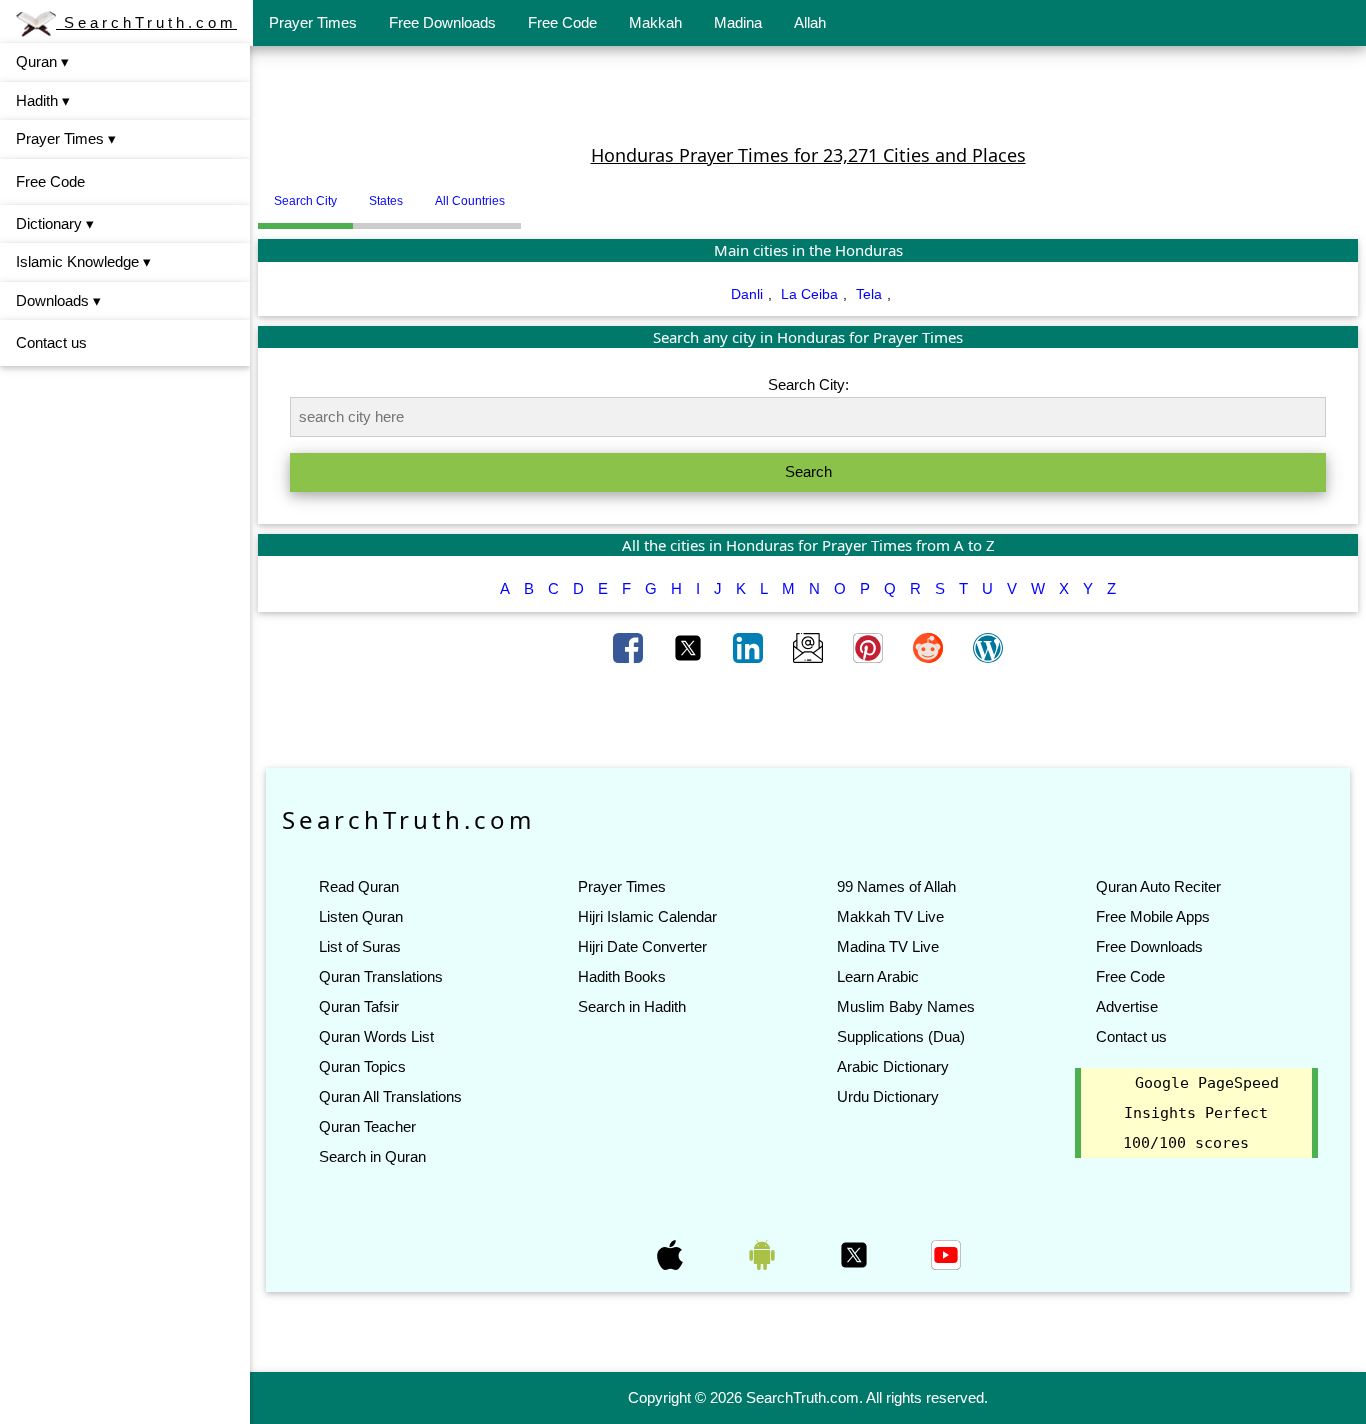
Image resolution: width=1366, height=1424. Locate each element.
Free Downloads (442, 22)
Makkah (655, 22)
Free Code (562, 22)
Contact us (51, 342)
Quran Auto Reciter (1158, 886)
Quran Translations (381, 976)
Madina (738, 22)
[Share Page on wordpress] (988, 647)
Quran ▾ (42, 61)
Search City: (808, 384)
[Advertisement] (808, 93)
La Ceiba (809, 294)
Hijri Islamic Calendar (647, 916)
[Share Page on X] (690, 647)
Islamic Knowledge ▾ (83, 261)
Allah (810, 22)
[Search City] (526, 193)
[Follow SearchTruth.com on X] (856, 1254)
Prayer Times (313, 22)
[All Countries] (546, 193)
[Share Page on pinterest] (870, 647)
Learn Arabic (878, 976)
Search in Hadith (632, 1006)
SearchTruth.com (146, 22)
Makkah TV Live (890, 916)
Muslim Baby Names (906, 1006)
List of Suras (360, 946)
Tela (869, 294)
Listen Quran (361, 916)
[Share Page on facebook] (630, 647)
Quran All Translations (390, 1096)
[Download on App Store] (672, 1254)
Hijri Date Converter (642, 946)
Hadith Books (622, 976)
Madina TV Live (888, 946)
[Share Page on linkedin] (750, 647)
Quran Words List (376, 1036)
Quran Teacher (367, 1126)
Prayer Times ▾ (66, 138)
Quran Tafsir (359, 1006)
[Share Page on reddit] (930, 647)
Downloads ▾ (58, 300)
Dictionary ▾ (55, 223)
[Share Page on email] (810, 647)
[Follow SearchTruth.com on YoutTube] (946, 1254)
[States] (536, 193)
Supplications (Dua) (901, 1036)
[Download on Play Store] (764, 1254)
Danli (747, 294)
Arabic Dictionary (893, 1066)
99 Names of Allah (896, 886)
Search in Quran (372, 1156)
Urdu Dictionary (888, 1096)
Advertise (1127, 1006)
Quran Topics (362, 1066)
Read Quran (359, 886)
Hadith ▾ (43, 100)
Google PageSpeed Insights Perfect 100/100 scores (1201, 1113)
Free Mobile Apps (1153, 916)
